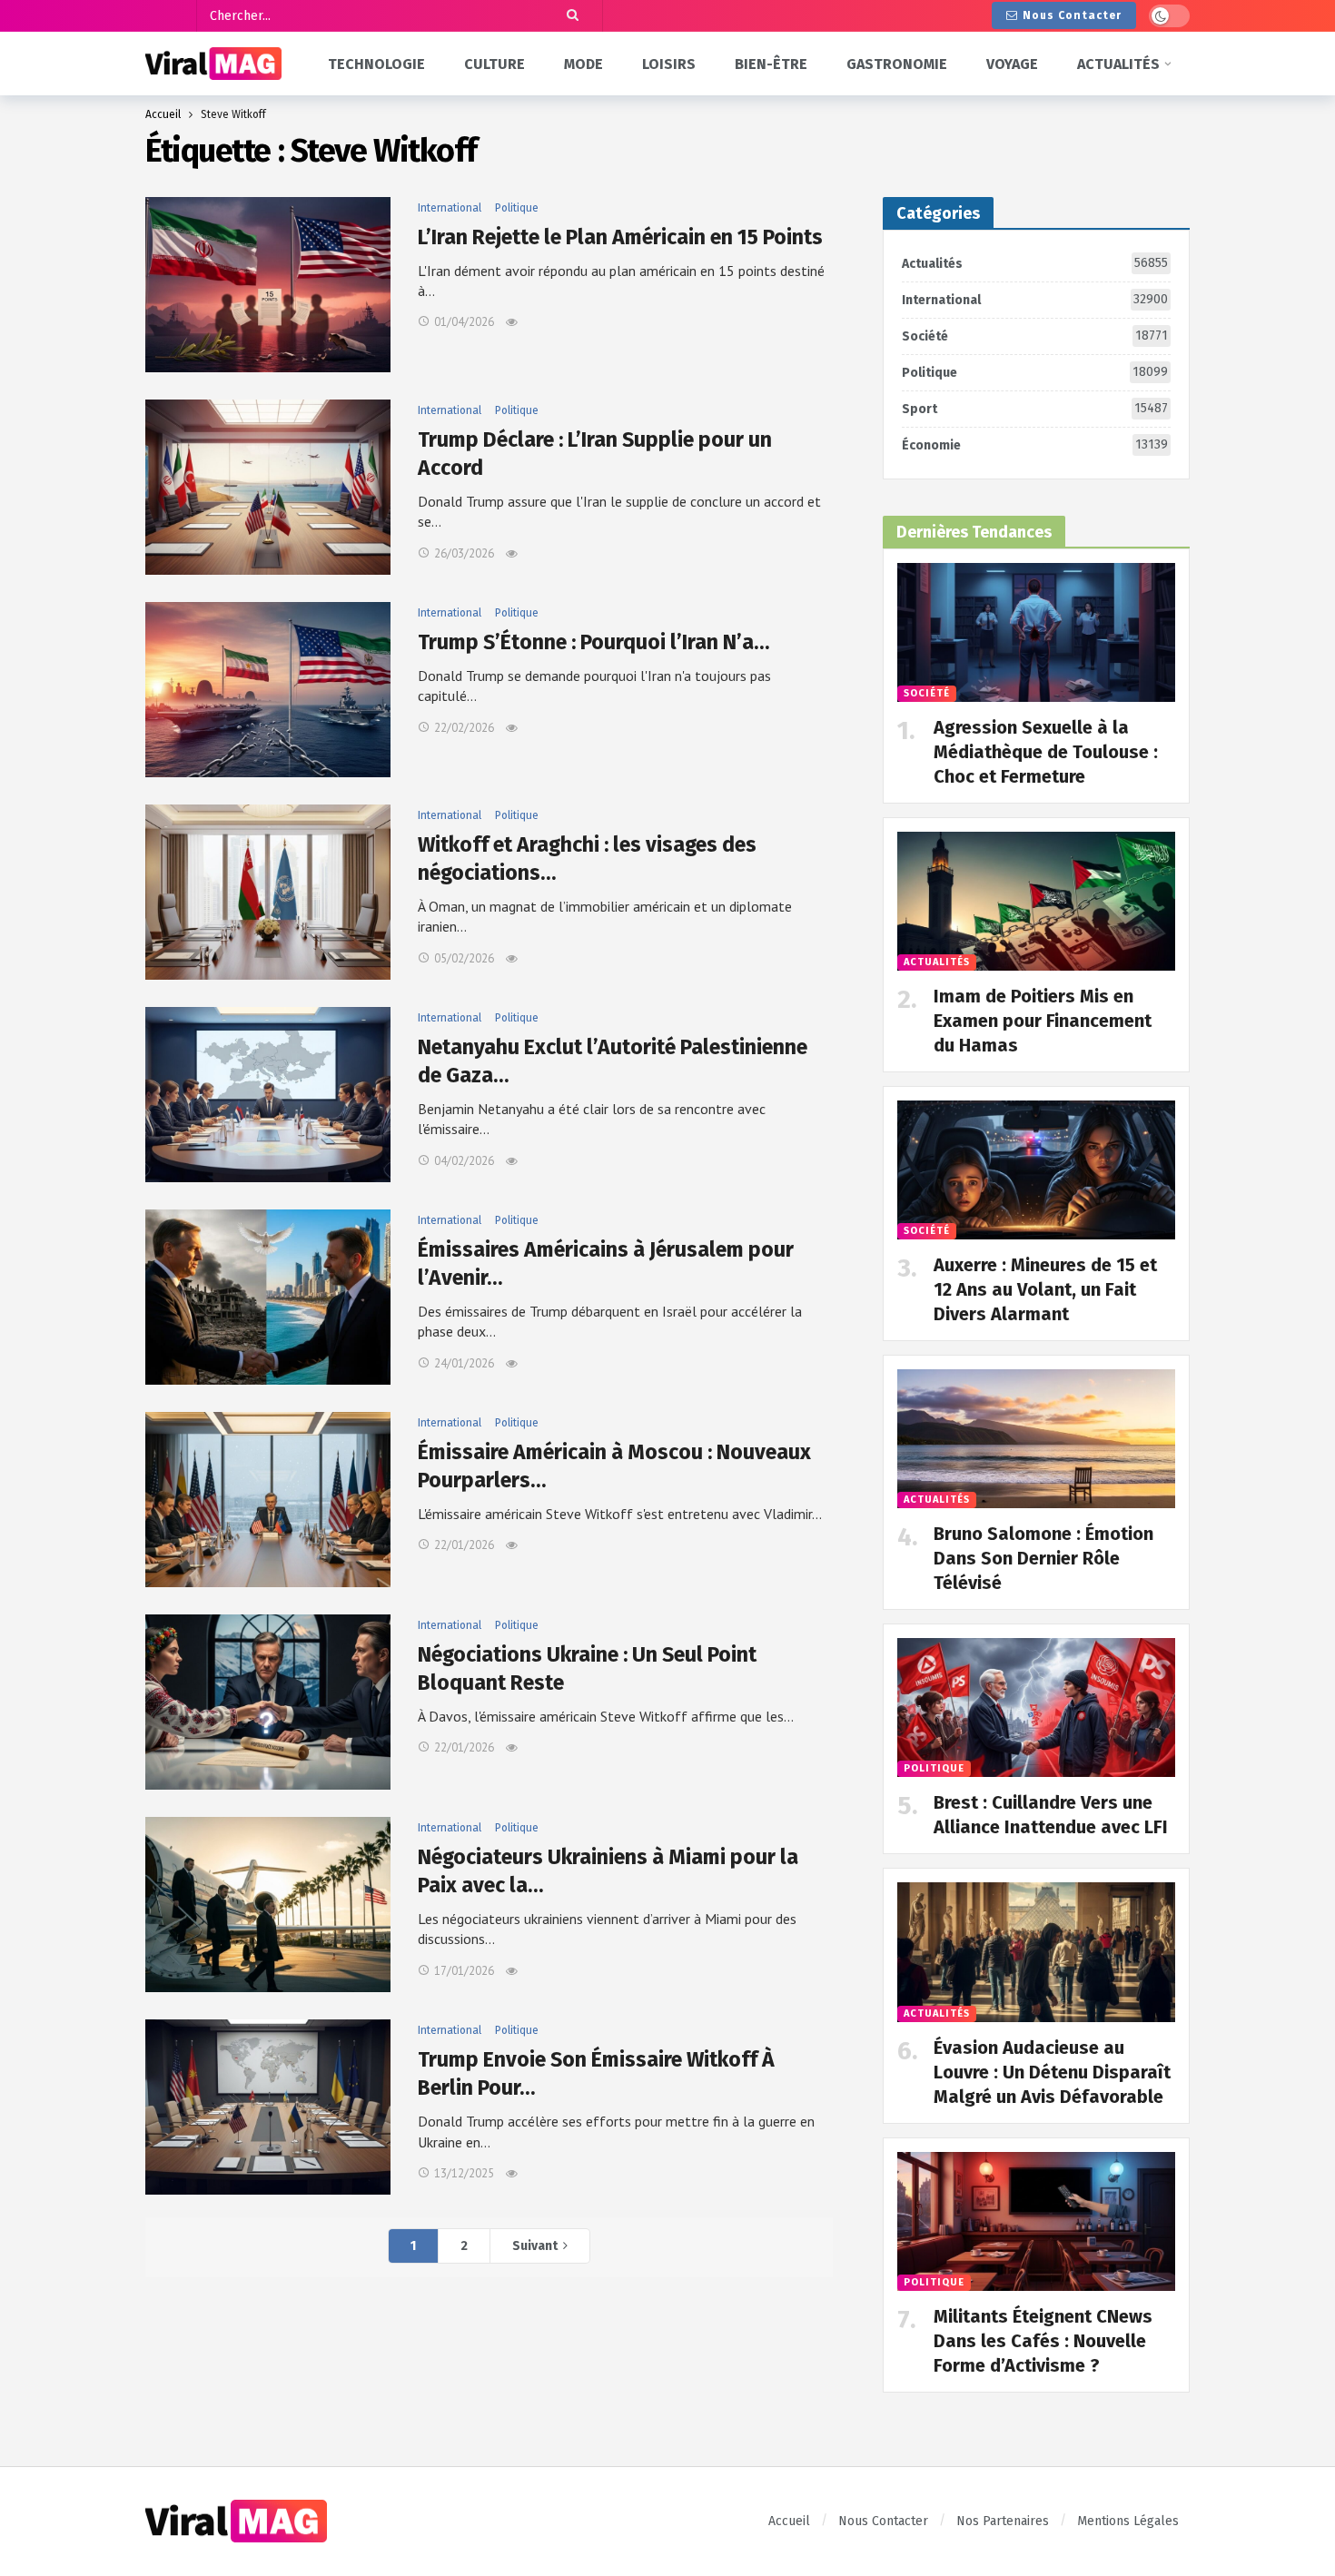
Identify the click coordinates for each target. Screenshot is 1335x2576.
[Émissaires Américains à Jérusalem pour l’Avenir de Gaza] (268, 1297)
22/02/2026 (464, 728)
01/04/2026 (464, 322)
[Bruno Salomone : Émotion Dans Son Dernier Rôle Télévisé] (1036, 1439)
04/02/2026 (464, 1161)
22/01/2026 (464, 1545)
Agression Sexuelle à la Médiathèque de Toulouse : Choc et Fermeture (1046, 752)
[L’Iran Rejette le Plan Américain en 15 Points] (268, 285)
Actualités (1035, 263)
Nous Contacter (1072, 15)
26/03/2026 (464, 553)
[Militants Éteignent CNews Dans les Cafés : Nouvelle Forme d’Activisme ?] (1036, 2221)
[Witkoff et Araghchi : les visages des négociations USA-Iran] (268, 892)
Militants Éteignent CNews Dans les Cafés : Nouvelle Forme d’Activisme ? (1043, 2341)
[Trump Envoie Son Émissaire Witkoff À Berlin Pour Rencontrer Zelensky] (268, 2107)
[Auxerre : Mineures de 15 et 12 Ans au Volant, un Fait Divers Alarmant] (1036, 1170)
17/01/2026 (464, 1971)
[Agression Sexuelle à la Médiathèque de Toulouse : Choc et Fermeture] (1036, 632)
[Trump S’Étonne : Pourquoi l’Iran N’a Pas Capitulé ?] (268, 690)
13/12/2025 (464, 2173)
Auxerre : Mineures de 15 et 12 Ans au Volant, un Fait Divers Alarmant (1045, 1289)
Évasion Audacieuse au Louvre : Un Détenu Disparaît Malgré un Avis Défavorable (1052, 2072)
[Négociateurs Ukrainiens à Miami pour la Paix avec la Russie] (268, 1905)
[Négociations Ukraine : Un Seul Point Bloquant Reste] (268, 1702)
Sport (1035, 409)
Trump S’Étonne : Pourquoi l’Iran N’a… (593, 642)
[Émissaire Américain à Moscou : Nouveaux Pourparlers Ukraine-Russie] (268, 1500)
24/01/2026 (464, 1363)
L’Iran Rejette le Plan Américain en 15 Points (620, 237)
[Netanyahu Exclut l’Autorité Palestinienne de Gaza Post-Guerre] (268, 1095)
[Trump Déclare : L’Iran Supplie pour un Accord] (268, 487)
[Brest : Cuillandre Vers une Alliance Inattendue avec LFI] (1036, 1707)
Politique (517, 208)
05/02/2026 (464, 958)
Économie (1035, 445)
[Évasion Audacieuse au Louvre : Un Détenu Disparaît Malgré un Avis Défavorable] (1036, 1952)
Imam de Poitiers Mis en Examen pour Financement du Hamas (1043, 1021)
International (450, 208)
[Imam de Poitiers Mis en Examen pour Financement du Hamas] (1036, 901)
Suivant (535, 2246)
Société (1035, 336)
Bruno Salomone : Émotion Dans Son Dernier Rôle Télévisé (1043, 1558)
